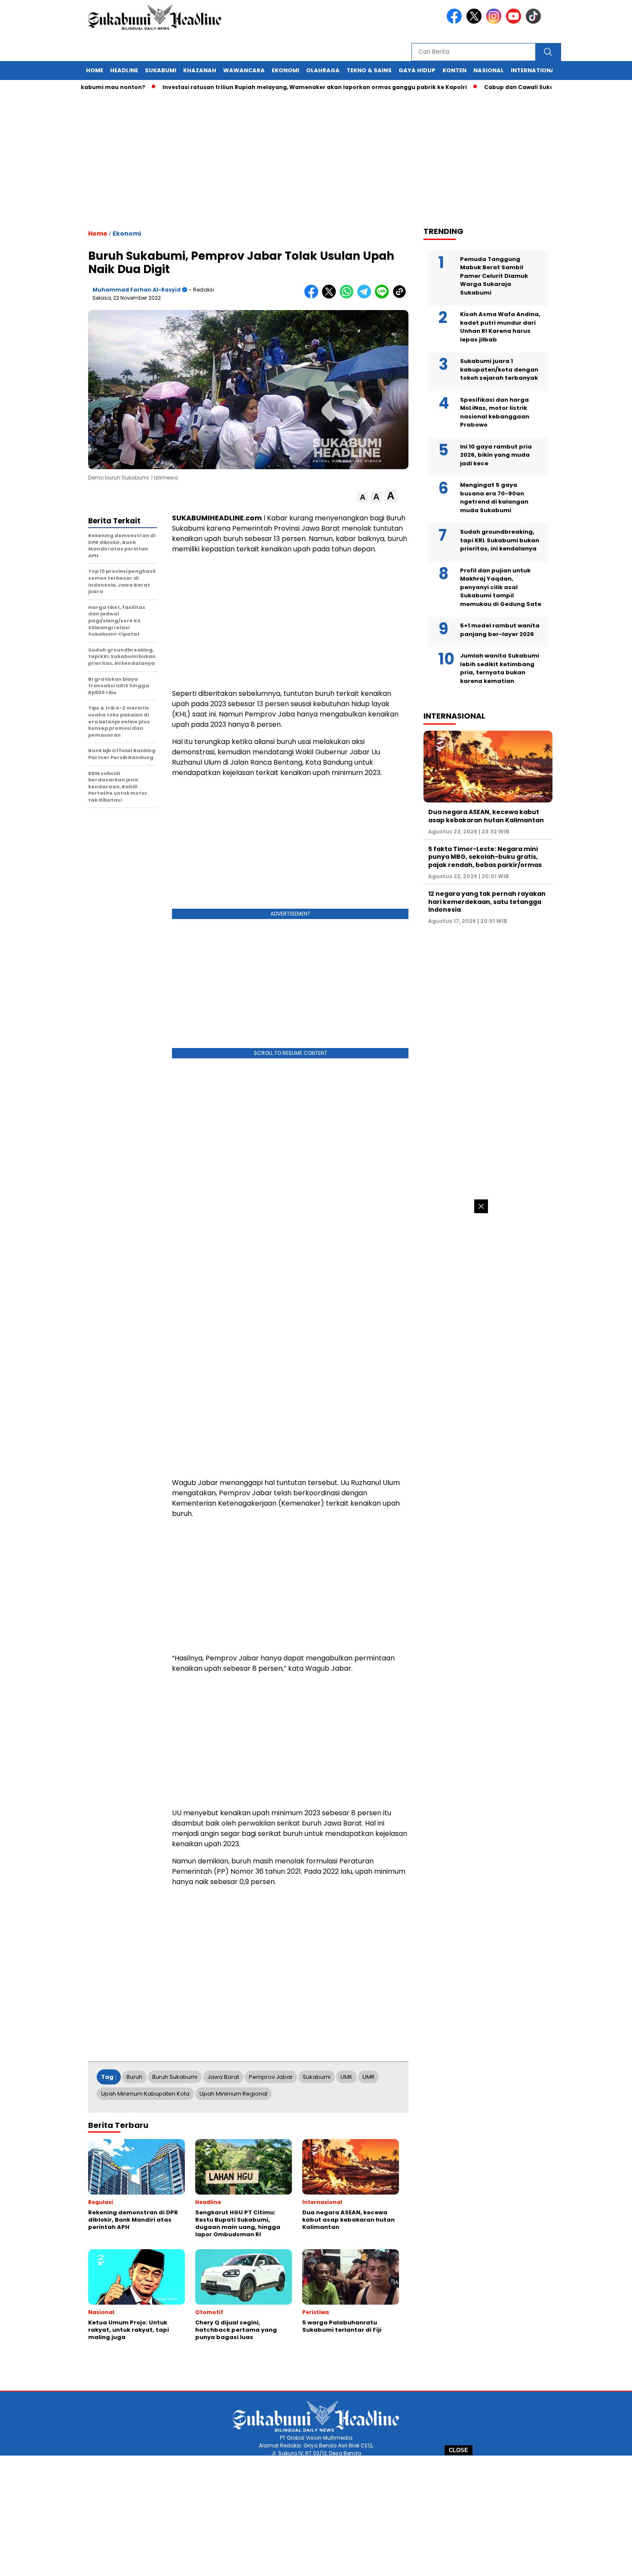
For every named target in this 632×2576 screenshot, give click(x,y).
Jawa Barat (223, 2077)
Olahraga (323, 70)
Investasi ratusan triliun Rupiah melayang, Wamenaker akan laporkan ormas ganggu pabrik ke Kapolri (274, 87)
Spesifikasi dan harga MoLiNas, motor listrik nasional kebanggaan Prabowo (495, 412)
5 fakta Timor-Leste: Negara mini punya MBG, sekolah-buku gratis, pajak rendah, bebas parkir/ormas (485, 857)
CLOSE (459, 2450)
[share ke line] (384, 297)
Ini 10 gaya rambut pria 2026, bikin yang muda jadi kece (496, 455)
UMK (347, 2077)
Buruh (134, 2077)
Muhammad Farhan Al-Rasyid (137, 290)
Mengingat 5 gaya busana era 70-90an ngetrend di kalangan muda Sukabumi (494, 498)
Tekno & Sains (369, 70)
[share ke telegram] (366, 297)
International (534, 70)
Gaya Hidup (417, 70)
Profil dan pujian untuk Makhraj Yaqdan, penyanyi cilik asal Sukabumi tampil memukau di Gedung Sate (501, 587)
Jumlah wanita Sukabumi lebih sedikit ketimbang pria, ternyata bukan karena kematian (500, 668)
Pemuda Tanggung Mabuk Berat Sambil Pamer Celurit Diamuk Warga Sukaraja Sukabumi (494, 275)
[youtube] (515, 22)
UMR (368, 2077)
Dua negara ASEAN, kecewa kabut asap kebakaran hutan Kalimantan (486, 816)
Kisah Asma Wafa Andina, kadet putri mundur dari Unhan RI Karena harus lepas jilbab (500, 327)
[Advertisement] (316, 2516)
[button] (363, 497)
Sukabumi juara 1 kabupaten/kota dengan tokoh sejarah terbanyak (499, 369)
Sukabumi (161, 70)
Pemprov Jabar (271, 2077)
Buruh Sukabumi (175, 2077)
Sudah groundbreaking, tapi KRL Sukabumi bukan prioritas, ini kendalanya (500, 540)
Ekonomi (285, 70)
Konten (454, 70)
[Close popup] (481, 1206)
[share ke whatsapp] (348, 297)
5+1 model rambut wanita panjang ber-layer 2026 (500, 630)
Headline (124, 70)
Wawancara (244, 70)
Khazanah (200, 70)
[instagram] (495, 22)
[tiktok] (535, 22)
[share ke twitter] (331, 297)
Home (95, 70)
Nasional (489, 70)
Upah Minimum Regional (233, 2094)
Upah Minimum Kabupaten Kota (145, 2094)
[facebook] (456, 22)
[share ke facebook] (313, 297)
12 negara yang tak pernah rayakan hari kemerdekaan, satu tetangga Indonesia (487, 901)
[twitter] (476, 22)
